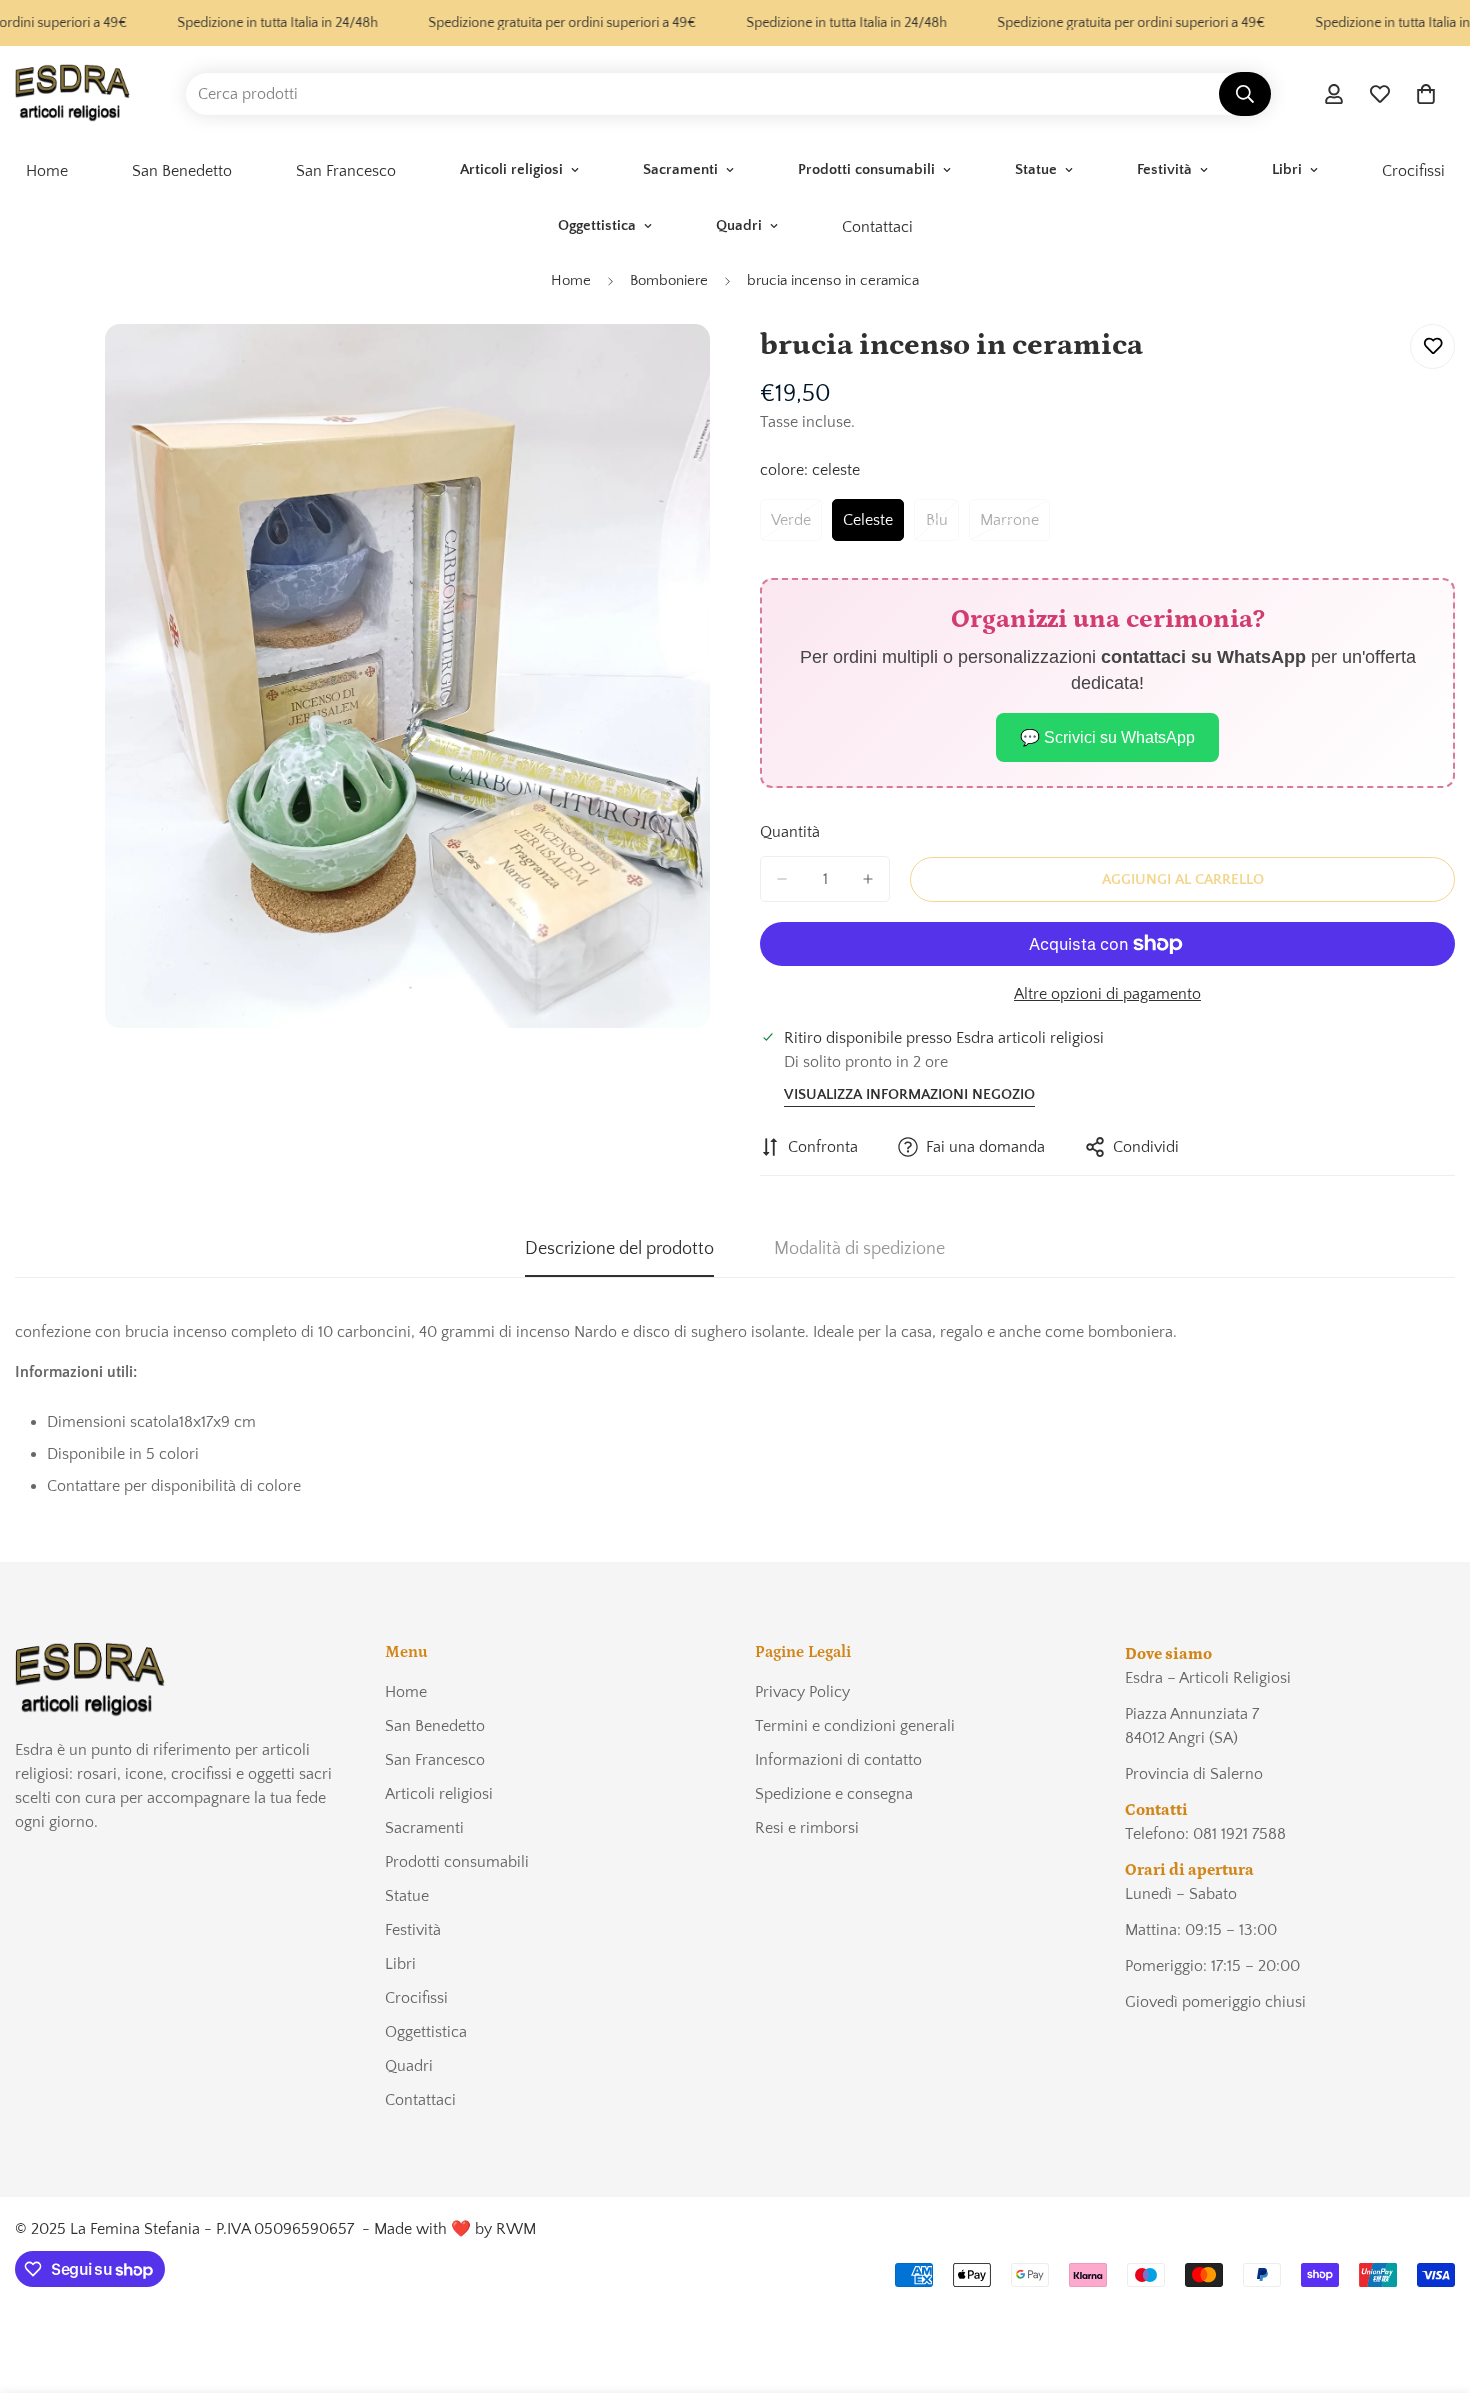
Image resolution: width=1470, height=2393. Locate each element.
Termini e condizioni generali (855, 1726)
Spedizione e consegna (834, 1794)
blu (942, 526)
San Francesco (346, 171)
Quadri (739, 225)
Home (571, 280)
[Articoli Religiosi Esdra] (72, 94)
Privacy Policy (802, 1692)
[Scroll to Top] (1431, 2284)
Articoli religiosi (511, 169)
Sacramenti (680, 169)
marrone (1015, 526)
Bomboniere (669, 280)
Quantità (790, 832)
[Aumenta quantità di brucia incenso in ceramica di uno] (868, 879)
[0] (1426, 94)
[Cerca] (1245, 94)
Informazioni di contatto (838, 1760)
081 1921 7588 (1239, 1834)
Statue (1036, 169)
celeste (873, 526)
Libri (1287, 169)
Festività (1164, 169)
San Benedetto (182, 171)
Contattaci (877, 227)
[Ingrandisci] (692, 366)
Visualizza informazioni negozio (909, 1094)
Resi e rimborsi (807, 1828)
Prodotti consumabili (866, 169)
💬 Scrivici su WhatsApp (1107, 737)
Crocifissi (416, 1998)
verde (796, 526)
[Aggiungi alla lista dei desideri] (1432, 346)
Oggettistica (597, 225)
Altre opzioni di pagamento (1107, 994)
